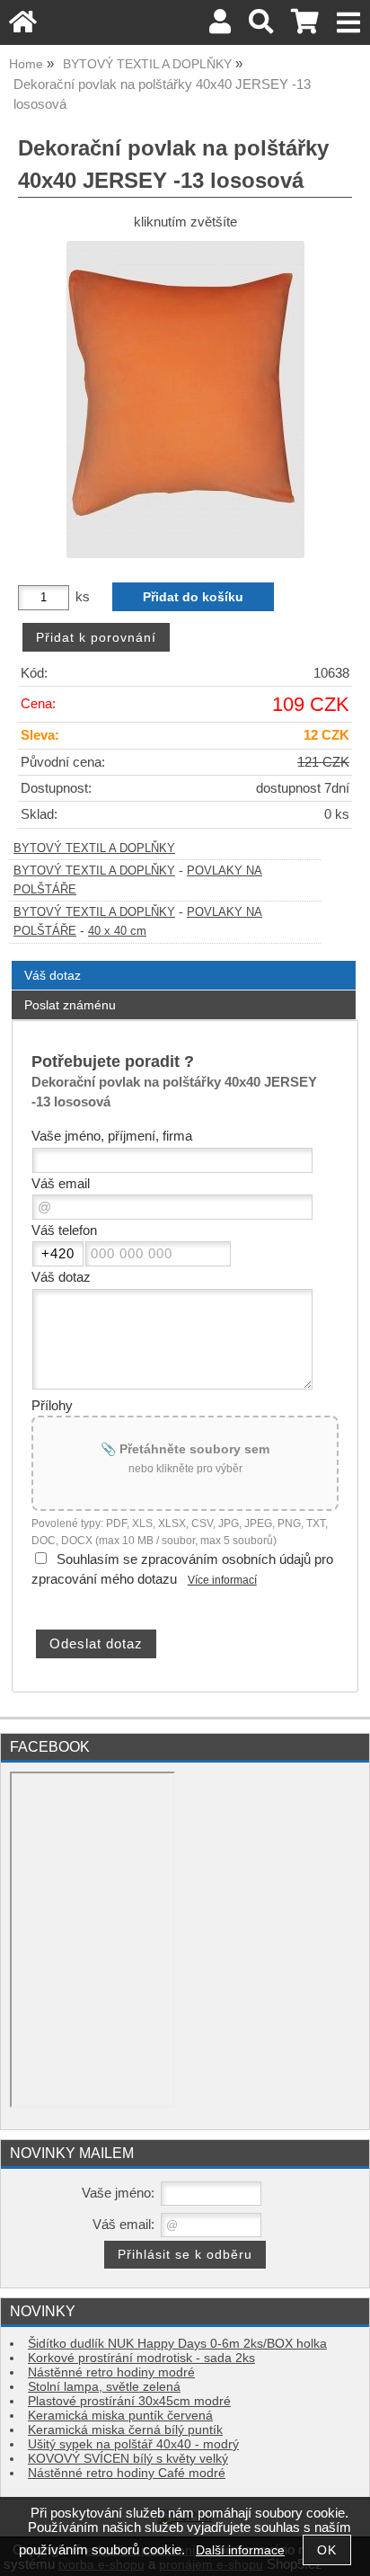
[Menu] (349, 23)
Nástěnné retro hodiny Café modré (127, 2473)
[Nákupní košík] (305, 27)
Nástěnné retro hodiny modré (111, 2372)
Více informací (222, 1580)
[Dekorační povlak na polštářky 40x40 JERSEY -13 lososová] (185, 400)
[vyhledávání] (261, 27)
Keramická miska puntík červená (120, 2416)
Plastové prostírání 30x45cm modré (129, 2401)
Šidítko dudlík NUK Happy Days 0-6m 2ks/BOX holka (177, 2344)
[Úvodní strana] (23, 27)
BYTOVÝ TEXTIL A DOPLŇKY (94, 848)
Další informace (240, 2550)
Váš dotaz (53, 975)
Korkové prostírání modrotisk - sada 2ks (141, 2358)
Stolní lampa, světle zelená (104, 2387)
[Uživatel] (220, 27)
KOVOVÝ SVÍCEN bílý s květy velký (128, 2459)
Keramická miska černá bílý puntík (125, 2430)
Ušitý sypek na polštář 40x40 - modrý (133, 2444)
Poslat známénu (70, 1005)
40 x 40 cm (117, 931)
